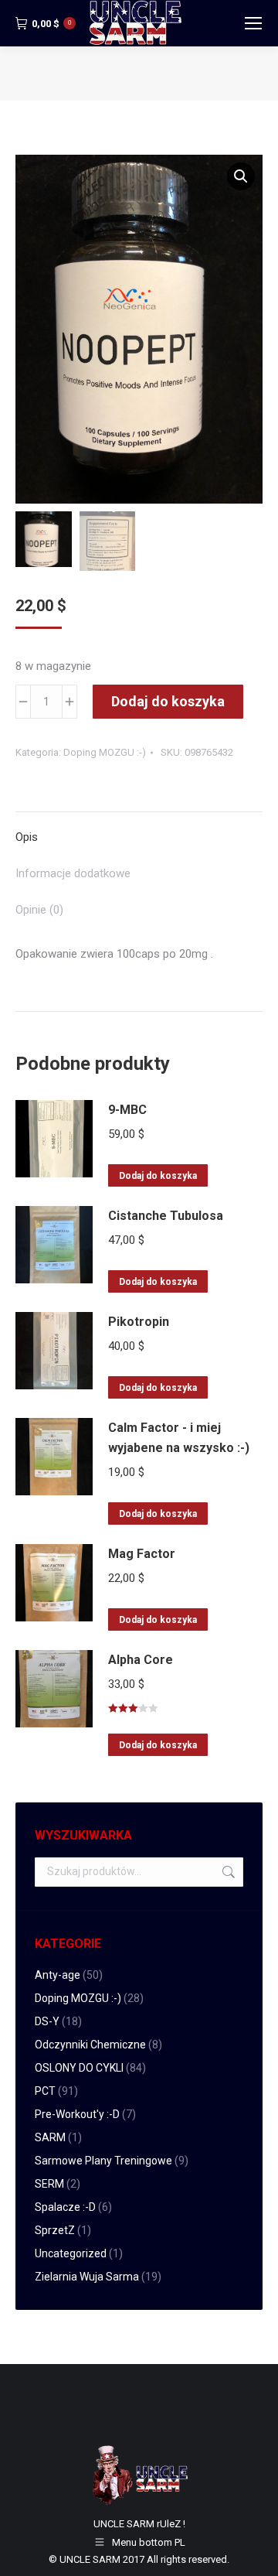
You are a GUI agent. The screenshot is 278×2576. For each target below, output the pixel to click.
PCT (45, 2091)
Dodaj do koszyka (168, 701)
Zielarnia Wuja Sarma (87, 2277)
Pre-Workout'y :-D (77, 2114)
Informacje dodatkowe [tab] (73, 873)
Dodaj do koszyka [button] (158, 1176)
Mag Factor (142, 1554)
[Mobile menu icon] (253, 23)
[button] (241, 176)
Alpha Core (141, 1660)
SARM (50, 2137)
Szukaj (227, 1872)
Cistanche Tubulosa (166, 1216)
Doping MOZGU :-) (105, 752)
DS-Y (47, 2021)
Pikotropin (139, 1322)
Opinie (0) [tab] (39, 910)
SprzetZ (55, 2230)
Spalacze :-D (65, 2207)
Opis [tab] (27, 837)
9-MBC (127, 1110)
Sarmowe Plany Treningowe (103, 2161)
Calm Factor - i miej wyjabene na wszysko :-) (179, 1438)
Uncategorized (71, 2253)
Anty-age (58, 1975)
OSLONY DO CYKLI (79, 2068)
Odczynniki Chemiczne (90, 2045)
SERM (49, 2184)
